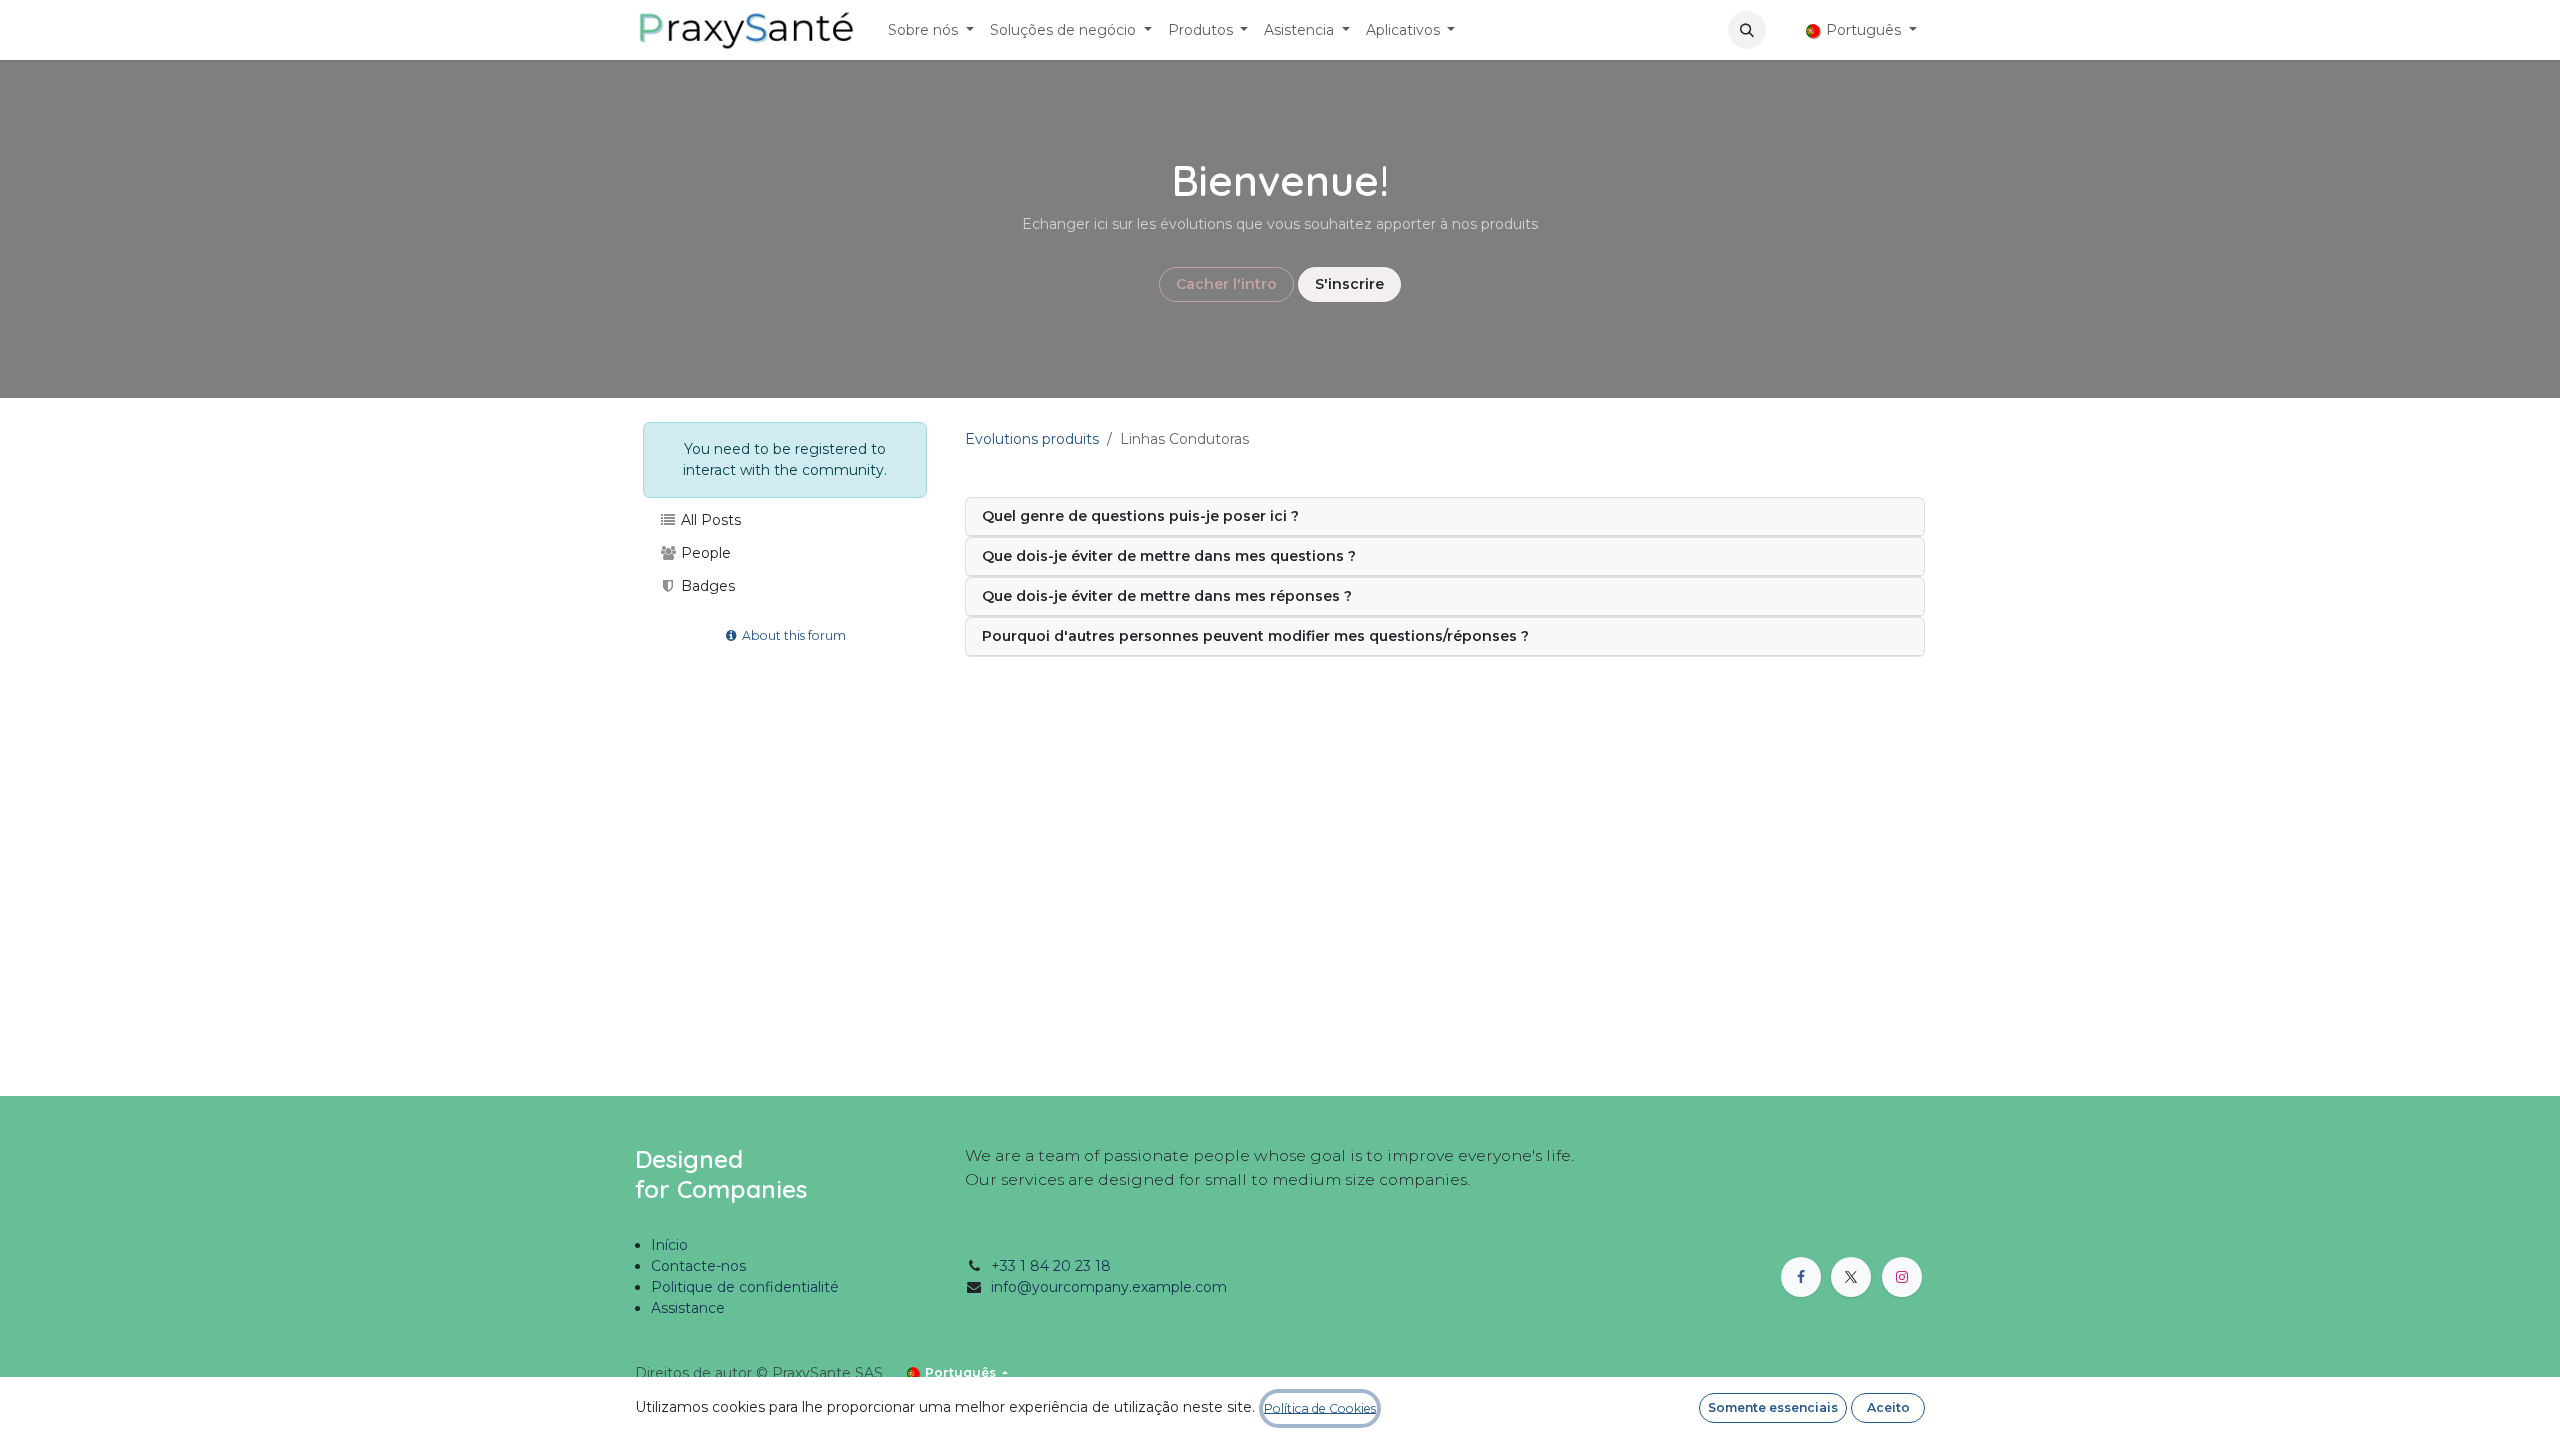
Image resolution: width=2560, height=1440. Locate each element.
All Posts (709, 520)
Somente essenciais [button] (1773, 1407)
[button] (1747, 30)
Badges (706, 586)
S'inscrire (1349, 284)
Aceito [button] (1888, 1407)
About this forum (792, 635)
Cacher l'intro (1226, 284)
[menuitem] (931, 30)
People (704, 553)
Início (669, 1245)
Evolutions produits (1032, 439)
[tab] (1445, 517)
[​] (1782, 30)
